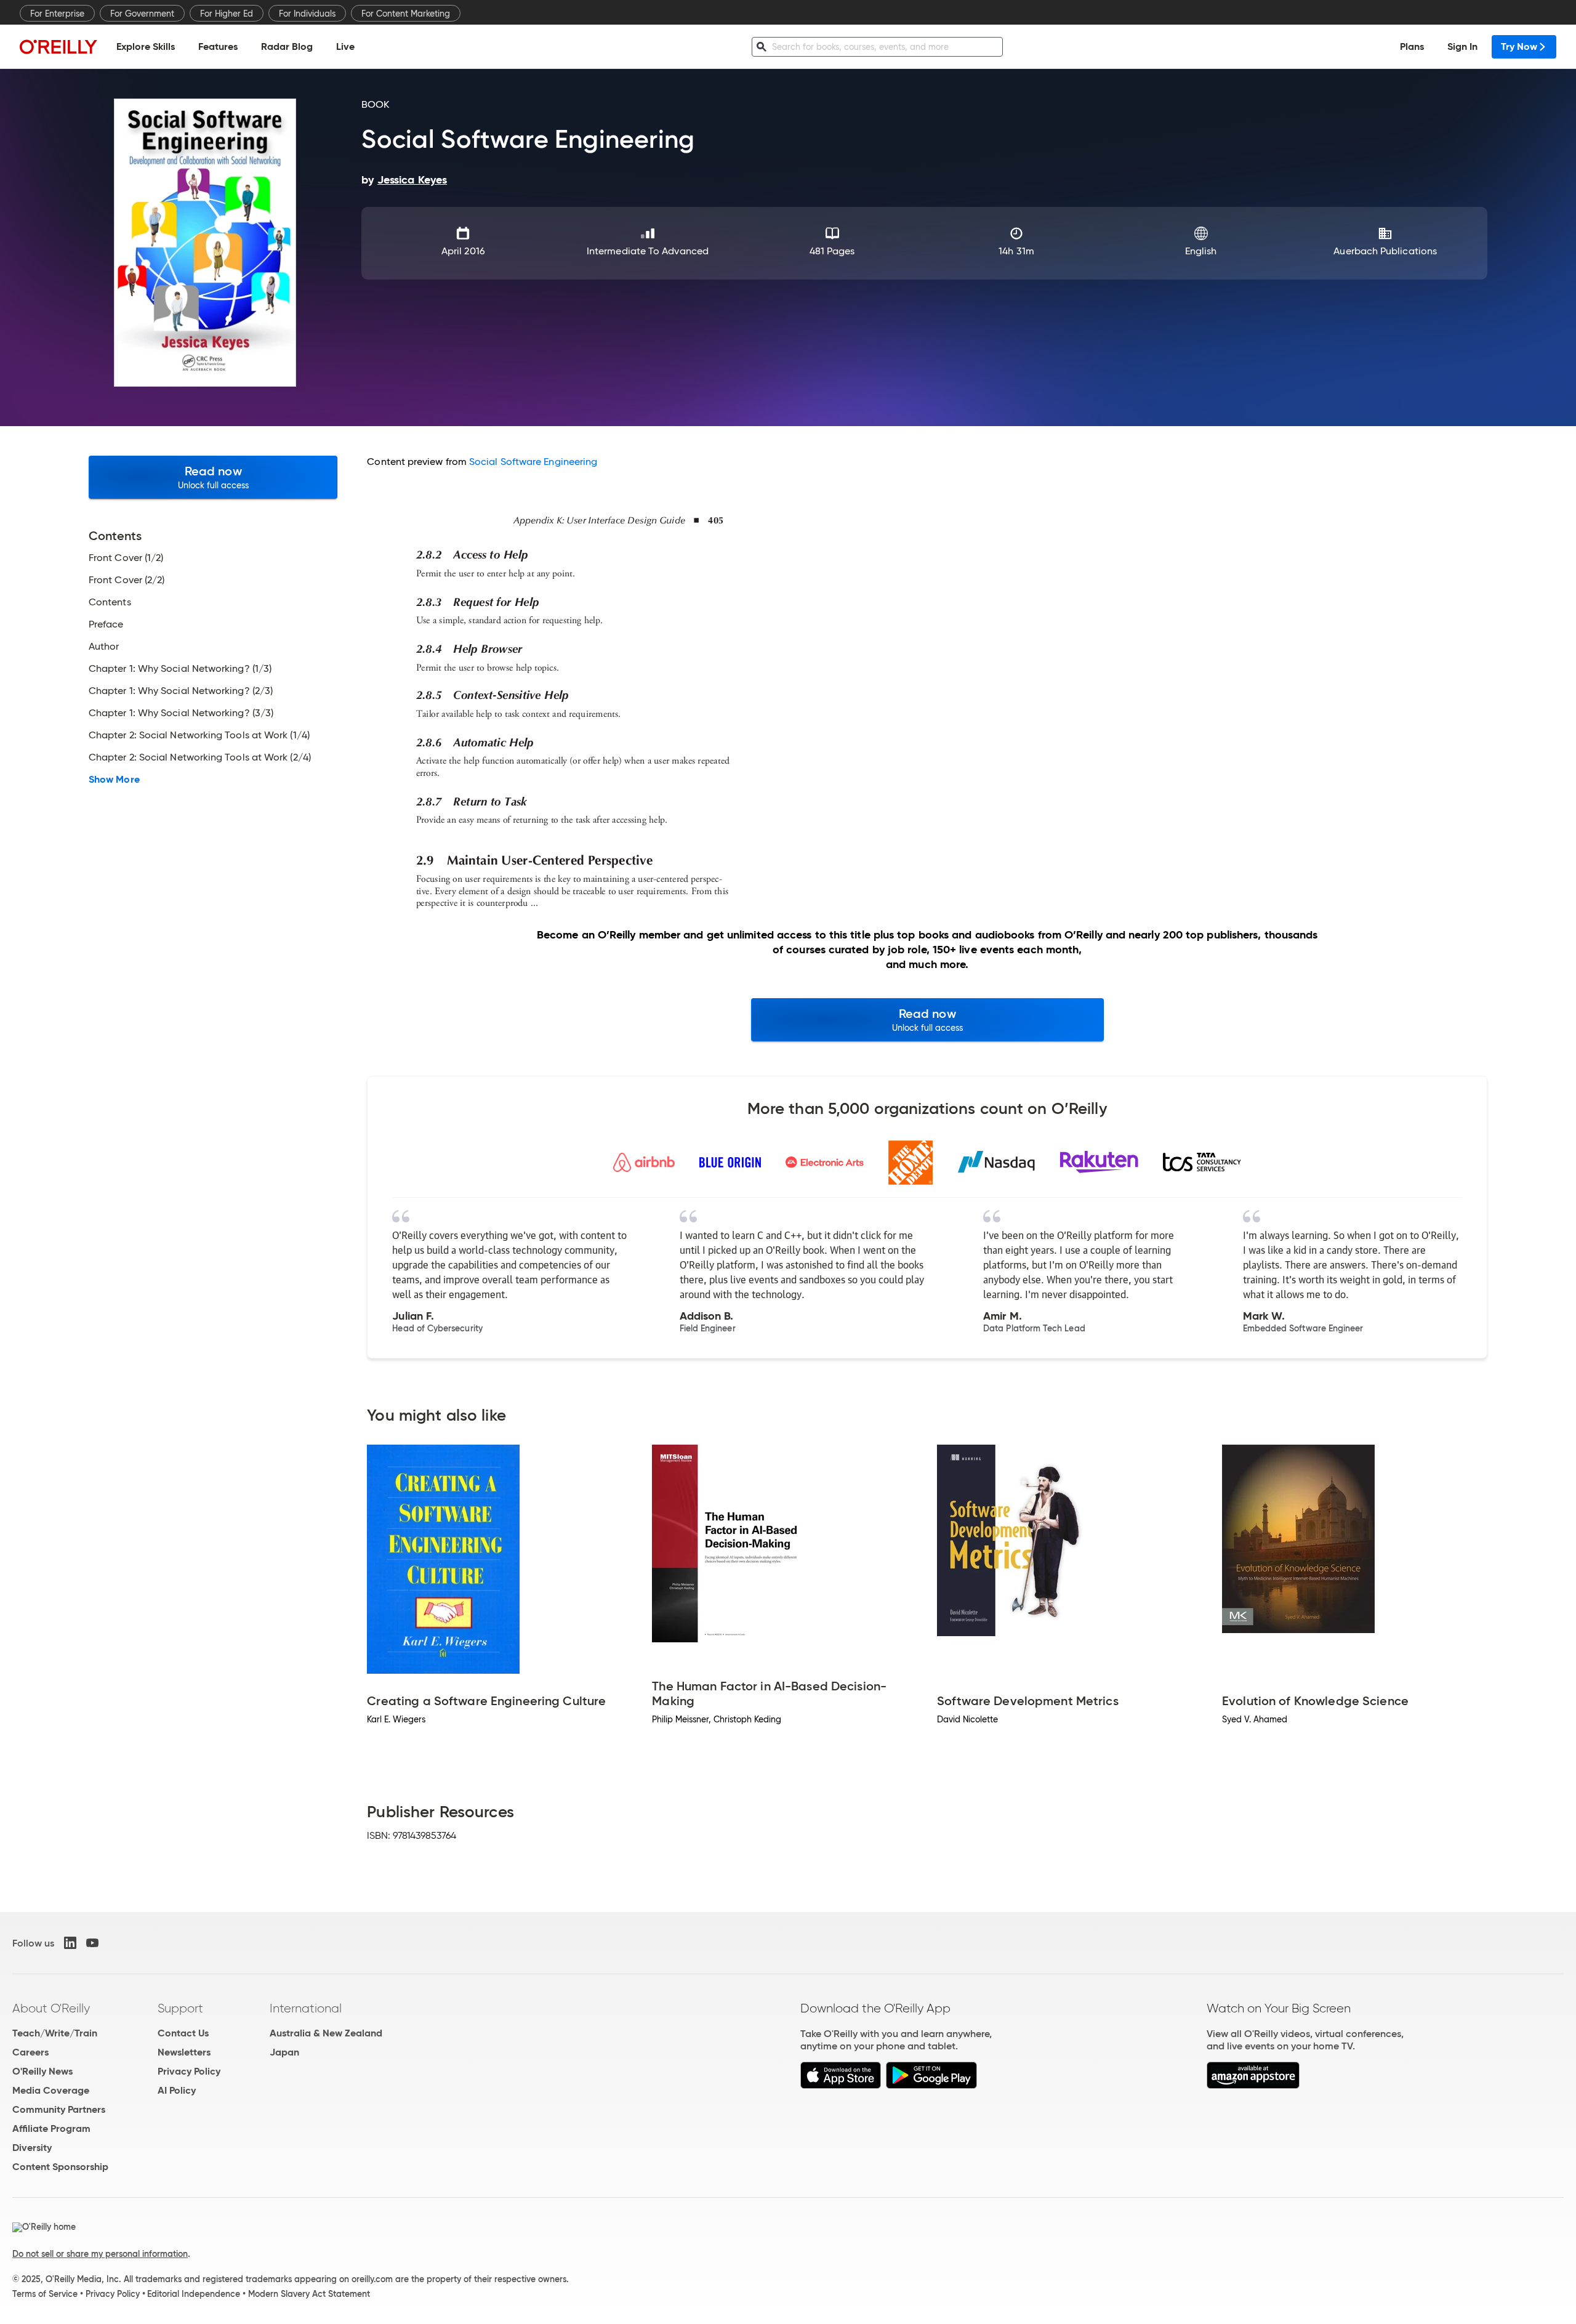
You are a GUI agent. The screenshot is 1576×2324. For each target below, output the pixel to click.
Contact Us (183, 2033)
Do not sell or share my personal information (100, 2254)
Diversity (32, 2148)
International (306, 2008)
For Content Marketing (406, 14)
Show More (114, 780)
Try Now (1519, 46)
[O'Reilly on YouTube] (92, 1943)
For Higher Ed (227, 14)
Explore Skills (146, 46)
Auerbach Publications (1385, 251)
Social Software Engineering (533, 462)
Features (218, 46)
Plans (1412, 46)
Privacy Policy (189, 2071)
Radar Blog (287, 46)
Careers (30, 2052)
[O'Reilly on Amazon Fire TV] (1253, 2085)
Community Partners (59, 2109)
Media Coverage (51, 2090)
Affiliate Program (51, 2128)
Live (345, 46)
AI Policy (177, 2090)
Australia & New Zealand (326, 2033)
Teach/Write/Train (55, 2033)
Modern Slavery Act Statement (309, 2294)
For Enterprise (57, 14)
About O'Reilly (51, 2008)
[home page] (58, 46)
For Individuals (307, 14)
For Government (142, 14)
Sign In (1462, 46)
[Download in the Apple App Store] (841, 2085)
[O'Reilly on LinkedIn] (70, 1943)
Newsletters (184, 2052)
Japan (284, 2052)
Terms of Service (45, 2294)
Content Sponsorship (60, 2167)
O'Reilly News (42, 2071)
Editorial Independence (194, 2294)
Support (180, 2008)
